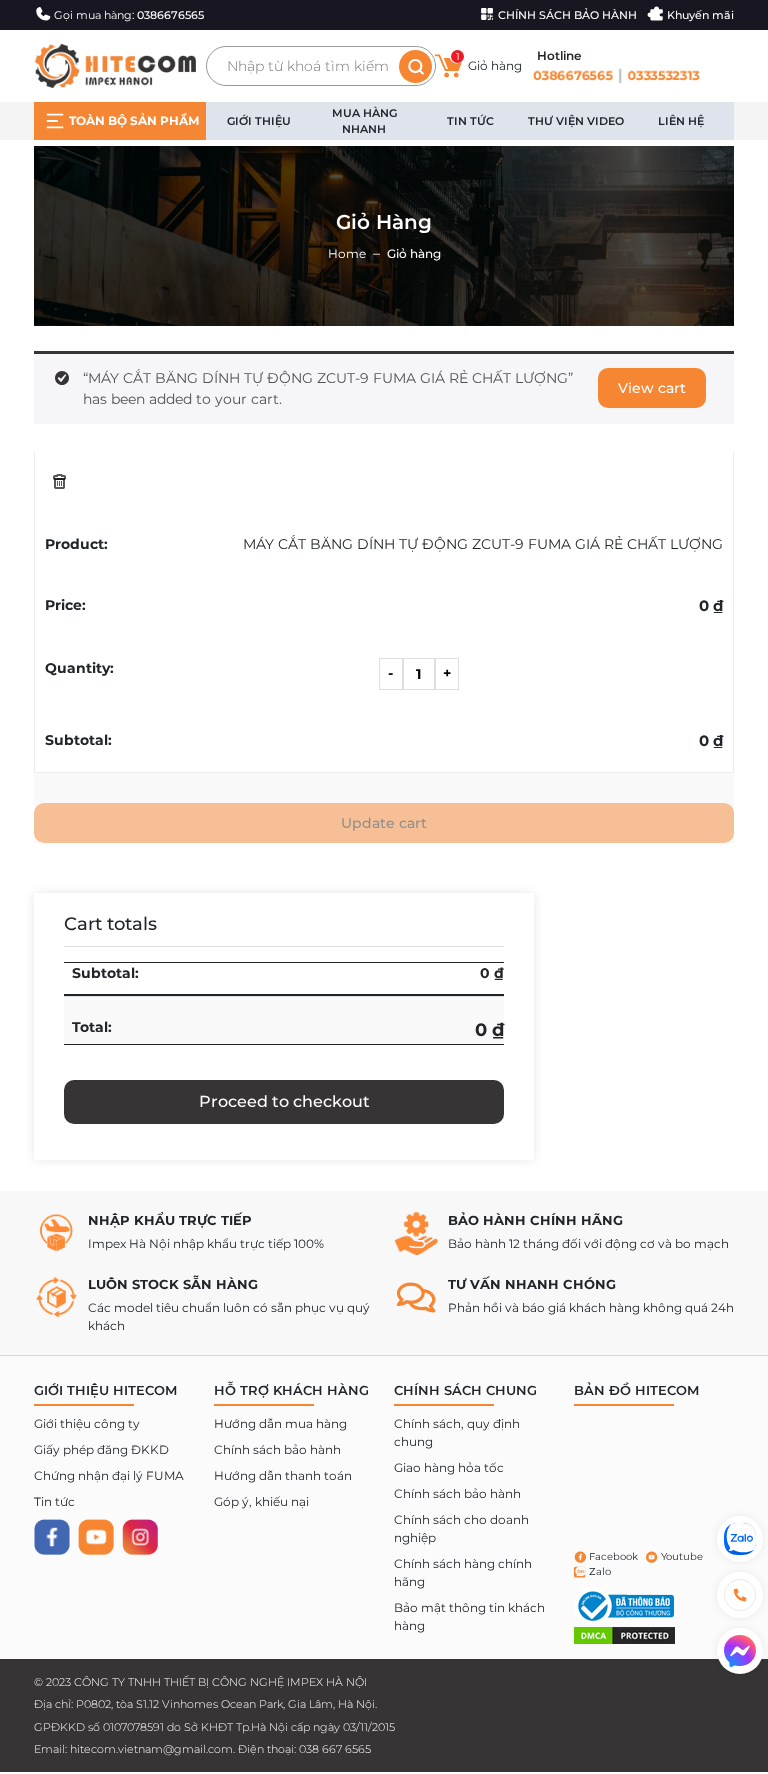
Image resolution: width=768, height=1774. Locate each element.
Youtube (682, 1556)
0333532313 (665, 75)
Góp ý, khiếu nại (261, 1501)
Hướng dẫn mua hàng (280, 1423)
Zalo (600, 1571)
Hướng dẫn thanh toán (283, 1475)
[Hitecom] (115, 65)
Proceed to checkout (284, 1101)
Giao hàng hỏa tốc (449, 1467)
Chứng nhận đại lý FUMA (109, 1475)
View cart (652, 388)
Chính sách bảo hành (277, 1449)
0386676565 (571, 75)
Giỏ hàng (489, 62)
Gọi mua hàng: (129, 15)
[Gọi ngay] (740, 1595)
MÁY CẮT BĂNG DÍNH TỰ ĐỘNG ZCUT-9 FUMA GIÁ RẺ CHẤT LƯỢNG (483, 544)
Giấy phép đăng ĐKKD (101, 1449)
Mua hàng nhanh (364, 121)
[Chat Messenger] (740, 1651)
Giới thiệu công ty (87, 1423)
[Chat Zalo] (740, 1539)
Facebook (613, 1556)
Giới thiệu (259, 121)
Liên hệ (681, 121)
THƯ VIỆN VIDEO (576, 121)
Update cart (384, 823)
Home (347, 253)
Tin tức (470, 121)
